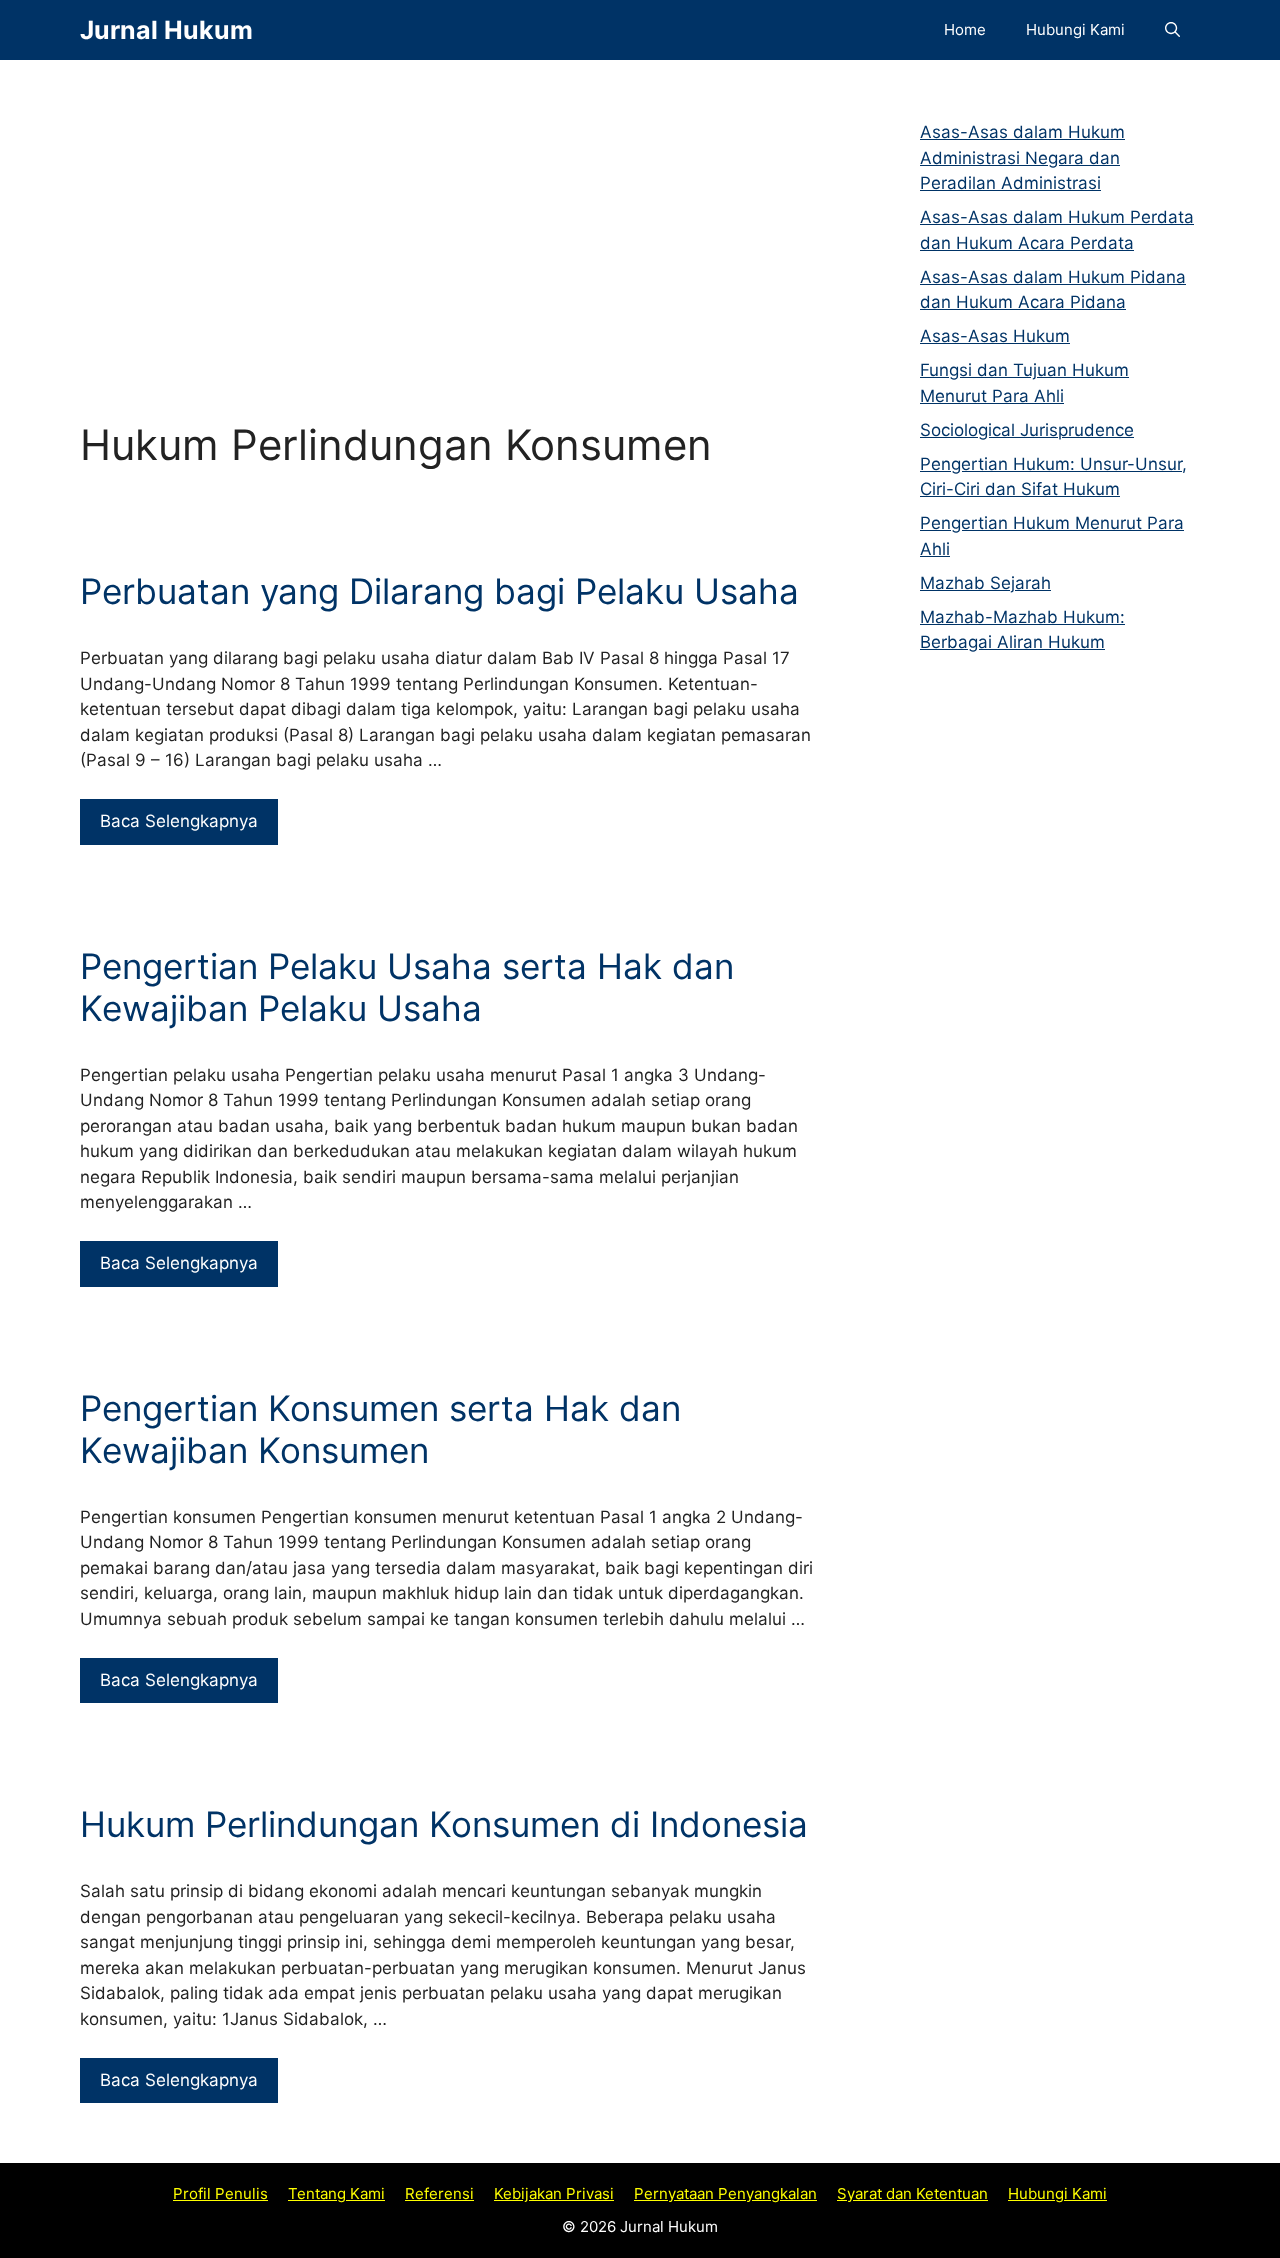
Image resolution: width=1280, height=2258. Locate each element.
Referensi (439, 2193)
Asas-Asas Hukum (995, 336)
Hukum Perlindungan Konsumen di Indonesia (444, 1824)
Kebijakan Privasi (554, 2193)
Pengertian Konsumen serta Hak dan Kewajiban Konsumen (380, 1429)
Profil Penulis (220, 2193)
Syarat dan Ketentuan (912, 2193)
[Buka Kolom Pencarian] (1172, 30)
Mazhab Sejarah (985, 583)
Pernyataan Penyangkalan (725, 2193)
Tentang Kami (336, 2193)
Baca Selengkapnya (179, 821)
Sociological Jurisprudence (1027, 430)
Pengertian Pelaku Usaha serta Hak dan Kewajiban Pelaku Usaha (407, 987)
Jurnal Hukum (166, 30)
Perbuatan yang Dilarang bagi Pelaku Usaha (439, 591)
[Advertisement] (450, 220)
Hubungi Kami (1075, 29)
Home (965, 29)
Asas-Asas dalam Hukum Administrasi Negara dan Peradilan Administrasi (1022, 157)
